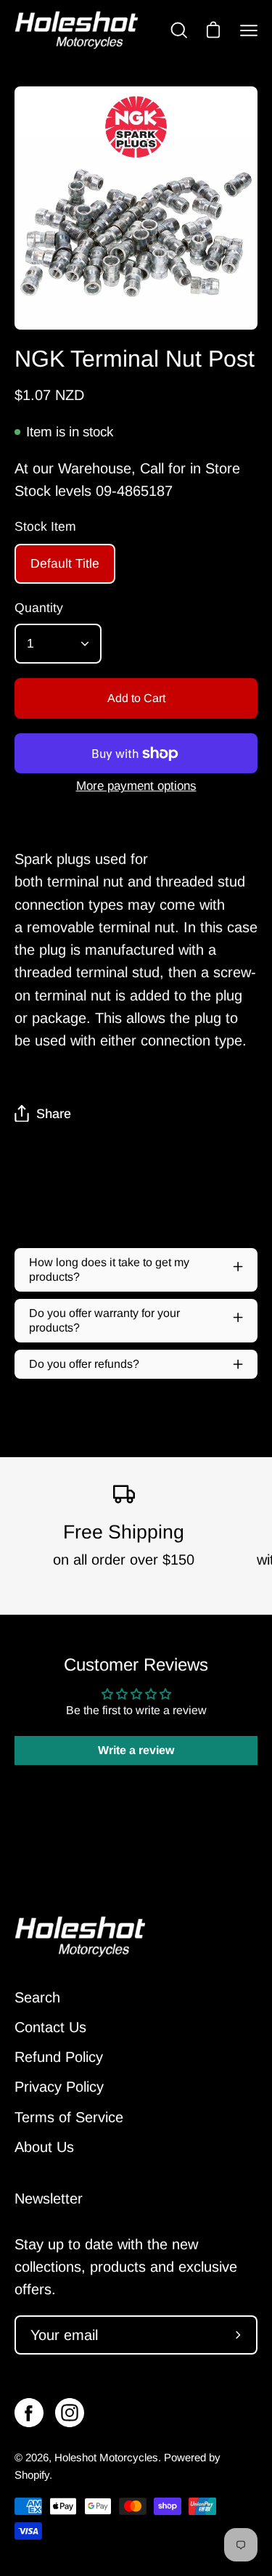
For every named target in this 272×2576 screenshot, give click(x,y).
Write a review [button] (136, 1750)
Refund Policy (59, 2057)
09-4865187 (134, 491)
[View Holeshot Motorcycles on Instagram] (70, 2413)
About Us (44, 2147)
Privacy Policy (59, 2087)
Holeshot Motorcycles (106, 2457)
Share (54, 1114)
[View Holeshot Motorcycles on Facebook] (29, 2413)
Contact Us (50, 2027)
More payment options (136, 786)
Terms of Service (69, 2117)
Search (37, 1997)
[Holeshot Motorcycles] (76, 30)
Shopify (32, 2475)
